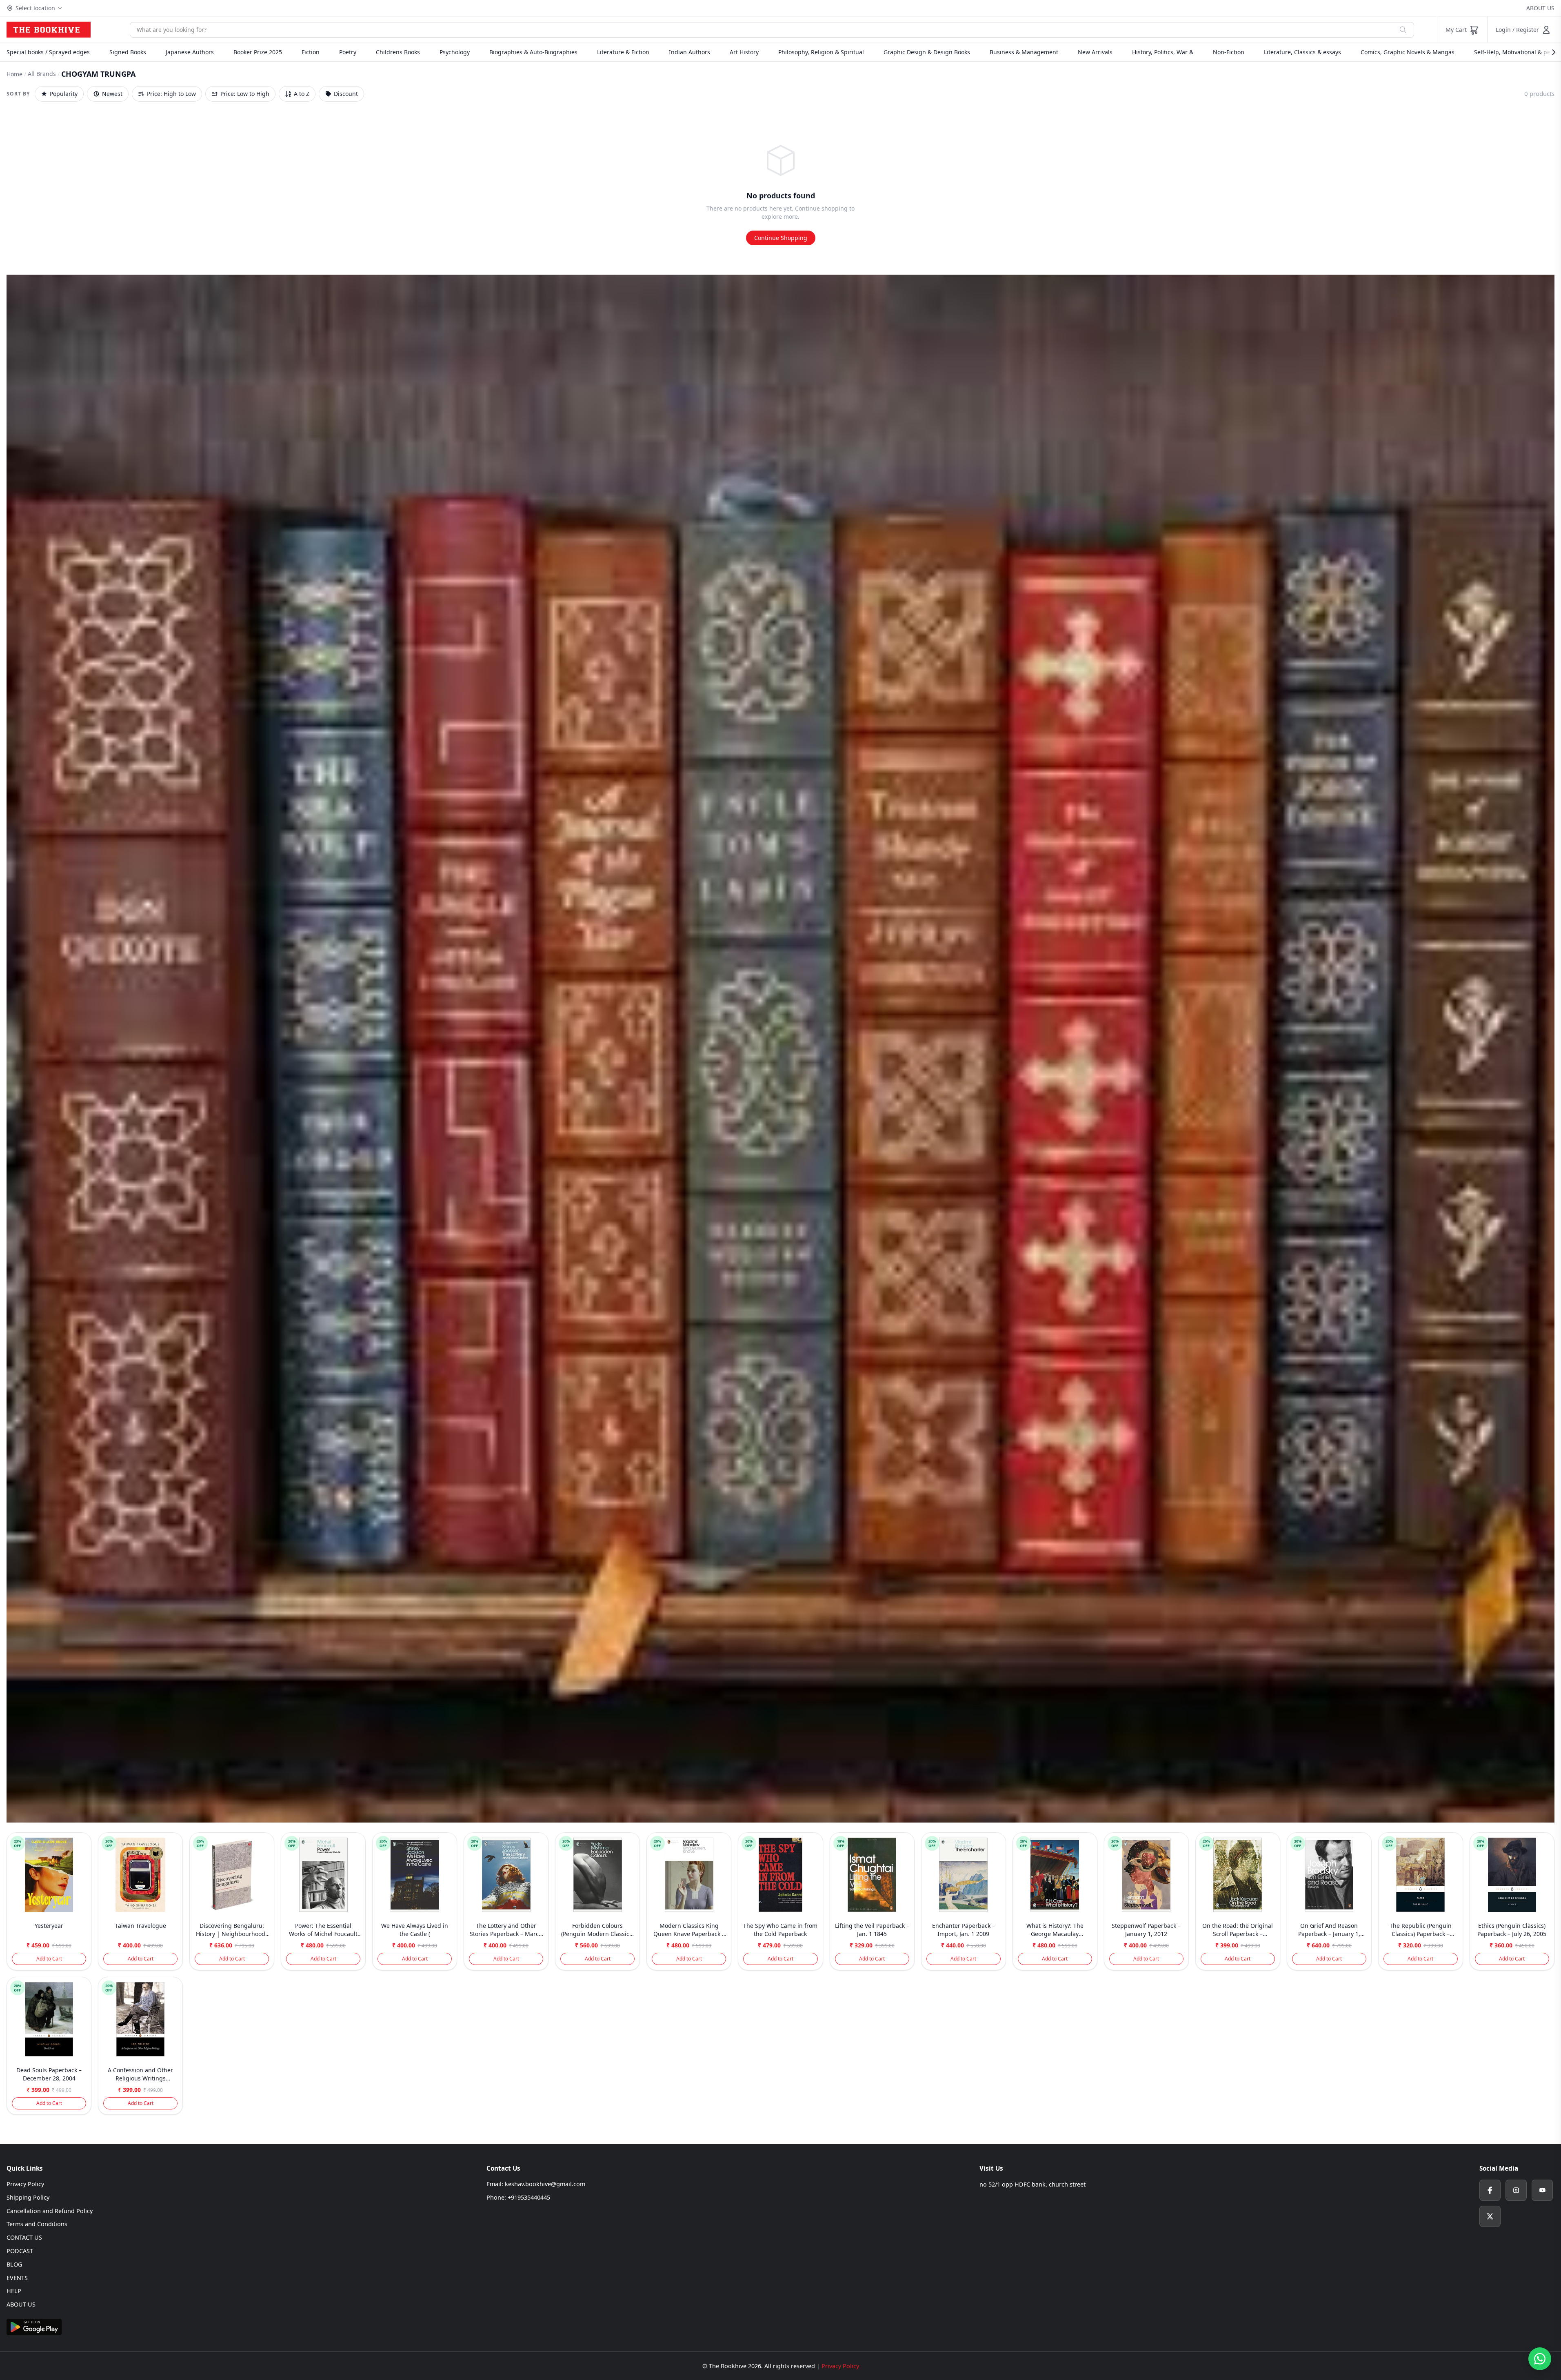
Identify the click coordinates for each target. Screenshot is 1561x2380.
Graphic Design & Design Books (927, 52)
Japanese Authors (190, 52)
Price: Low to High (245, 94)
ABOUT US (1540, 8)
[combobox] (761, 30)
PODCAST (20, 2251)
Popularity (64, 94)
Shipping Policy (28, 2197)
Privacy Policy (25, 2184)
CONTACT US (24, 2237)
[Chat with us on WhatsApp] (1540, 2359)
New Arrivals (1095, 52)
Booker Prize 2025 (258, 52)
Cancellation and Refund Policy (50, 2211)
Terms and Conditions (37, 2224)
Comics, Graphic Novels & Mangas (1408, 52)
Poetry (348, 52)
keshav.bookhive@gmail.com (545, 2184)
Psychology (455, 52)
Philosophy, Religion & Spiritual (821, 52)
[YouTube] (1542, 2190)
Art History (744, 52)
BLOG (14, 2264)
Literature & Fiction (623, 52)
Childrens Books (398, 52)
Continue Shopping (781, 238)
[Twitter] (1490, 2216)
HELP (14, 2291)
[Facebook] (1490, 2190)
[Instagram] (1516, 2190)
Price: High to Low (171, 94)
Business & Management (1024, 52)
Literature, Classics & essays (1302, 52)
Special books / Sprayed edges (48, 52)
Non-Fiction (1229, 52)
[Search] (1403, 30)
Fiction (311, 52)
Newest (112, 94)
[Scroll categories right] (1550, 52)
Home (14, 74)
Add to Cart (49, 1959)
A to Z (302, 94)
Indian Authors (689, 52)
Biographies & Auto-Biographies (533, 52)
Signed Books (128, 52)
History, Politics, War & (1163, 52)
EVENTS (17, 2278)
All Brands (42, 74)
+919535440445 (529, 2197)
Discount (346, 94)
